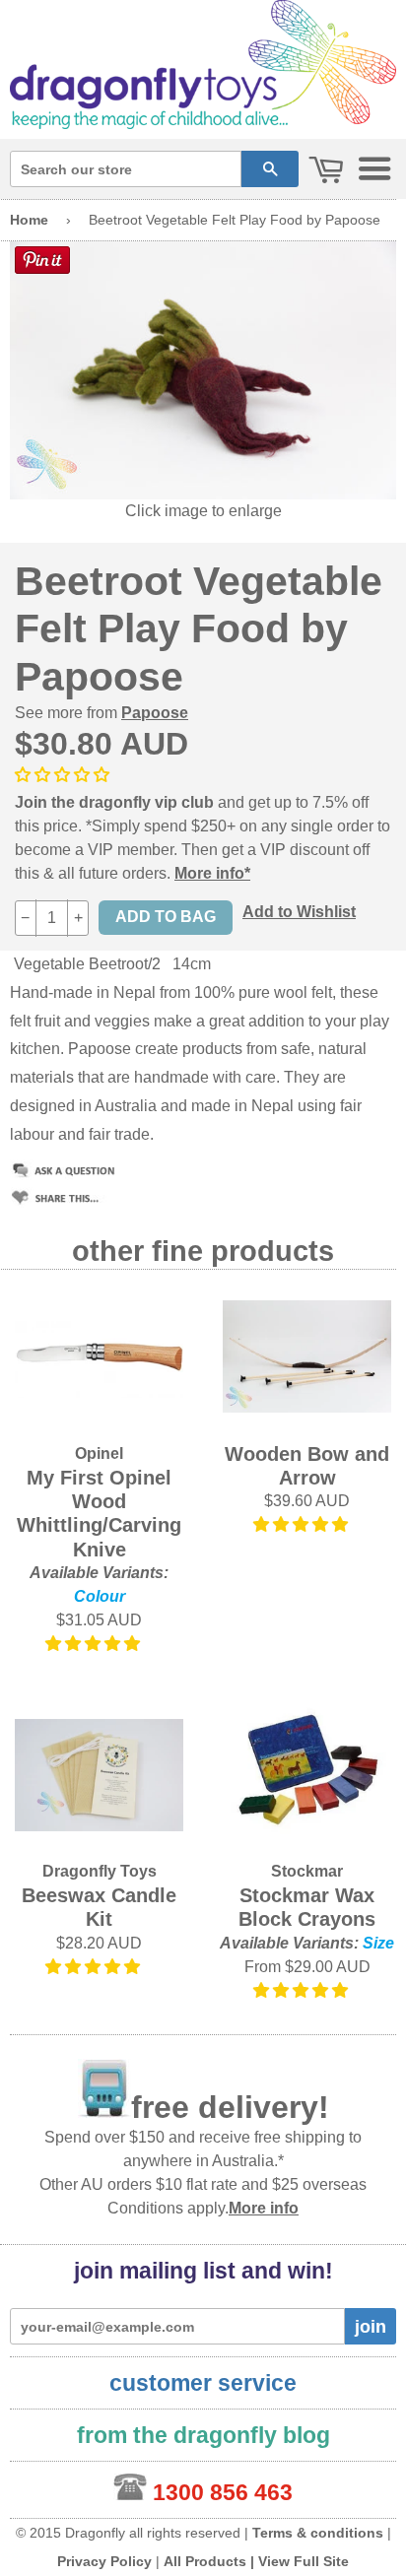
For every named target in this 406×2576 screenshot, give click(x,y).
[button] (95, 1644)
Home (29, 220)
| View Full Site (300, 2561)
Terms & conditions (318, 2533)
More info (264, 2208)
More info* (212, 873)
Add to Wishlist (299, 912)
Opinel (99, 1453)
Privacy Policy (104, 2561)
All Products (205, 2561)
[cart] (326, 171)
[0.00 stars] (64, 775)
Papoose (155, 713)
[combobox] (126, 169)
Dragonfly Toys (100, 1871)
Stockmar (307, 1871)
